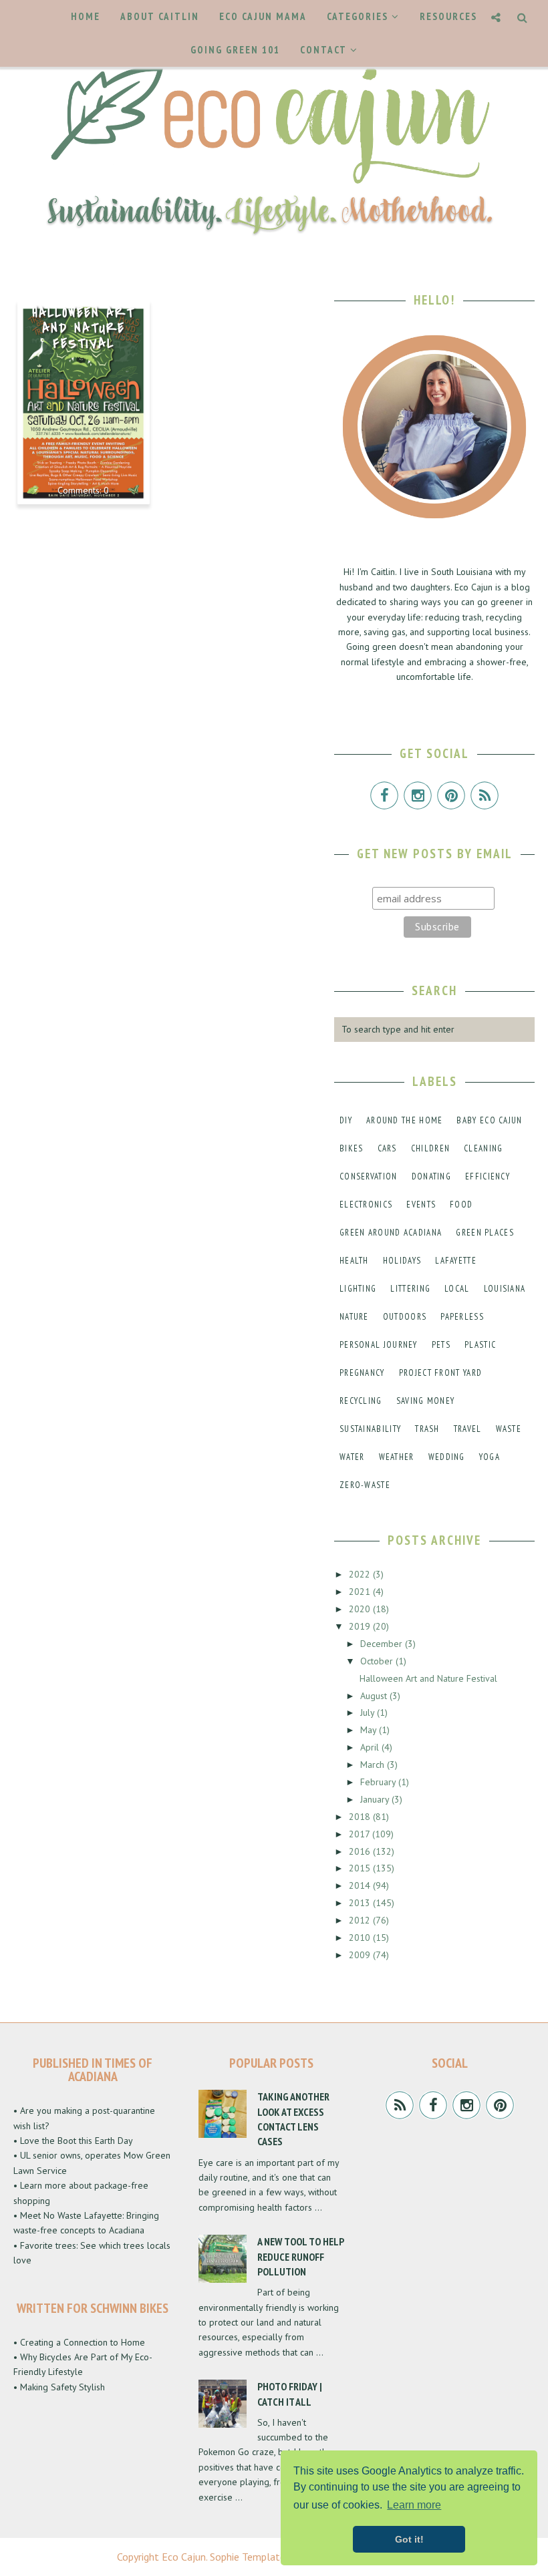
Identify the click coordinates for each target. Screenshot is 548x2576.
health (354, 1261)
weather (397, 1457)
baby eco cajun (489, 1120)
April (371, 1747)
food (461, 1205)
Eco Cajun (184, 2557)
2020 (361, 1609)
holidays (402, 1261)
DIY (346, 1120)
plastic (480, 1345)
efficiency (488, 1176)
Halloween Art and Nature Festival (83, 329)
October (378, 1661)
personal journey (379, 1345)
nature (354, 1317)
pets (441, 1345)
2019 (361, 1626)
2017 (361, 1834)
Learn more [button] (414, 2505)
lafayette (456, 1261)
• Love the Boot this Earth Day (73, 2141)
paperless (462, 1317)
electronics (366, 1205)
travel (468, 1429)
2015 (361, 1868)
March (374, 1765)
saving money (426, 1401)
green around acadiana (391, 1233)
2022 (361, 1574)
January (376, 1799)
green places (485, 1233)
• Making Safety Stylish (59, 2387)
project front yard (440, 1373)
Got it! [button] (409, 2539)
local (457, 1289)
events (421, 1205)
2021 (361, 1592)
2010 (361, 1938)
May (370, 1730)
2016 (361, 1851)
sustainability (370, 1429)
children (430, 1148)
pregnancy (362, 1373)
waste (509, 1429)
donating (431, 1176)
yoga (490, 1457)
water (352, 1457)
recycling (361, 1401)
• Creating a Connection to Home (79, 2342)
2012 (361, 1920)
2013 (361, 1903)
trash (427, 1429)
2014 (361, 1885)
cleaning (483, 1148)
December (383, 1644)
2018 (361, 1817)
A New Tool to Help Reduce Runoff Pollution (300, 2256)
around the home (405, 1120)
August (375, 1696)
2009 (361, 1955)
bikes (352, 1148)
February (379, 1782)
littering (410, 1289)
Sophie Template (248, 2557)
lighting (358, 1289)
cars (387, 1148)
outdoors (405, 1317)
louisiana (505, 1289)
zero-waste (365, 1485)
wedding (447, 1457)
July (369, 1712)
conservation (369, 1176)
